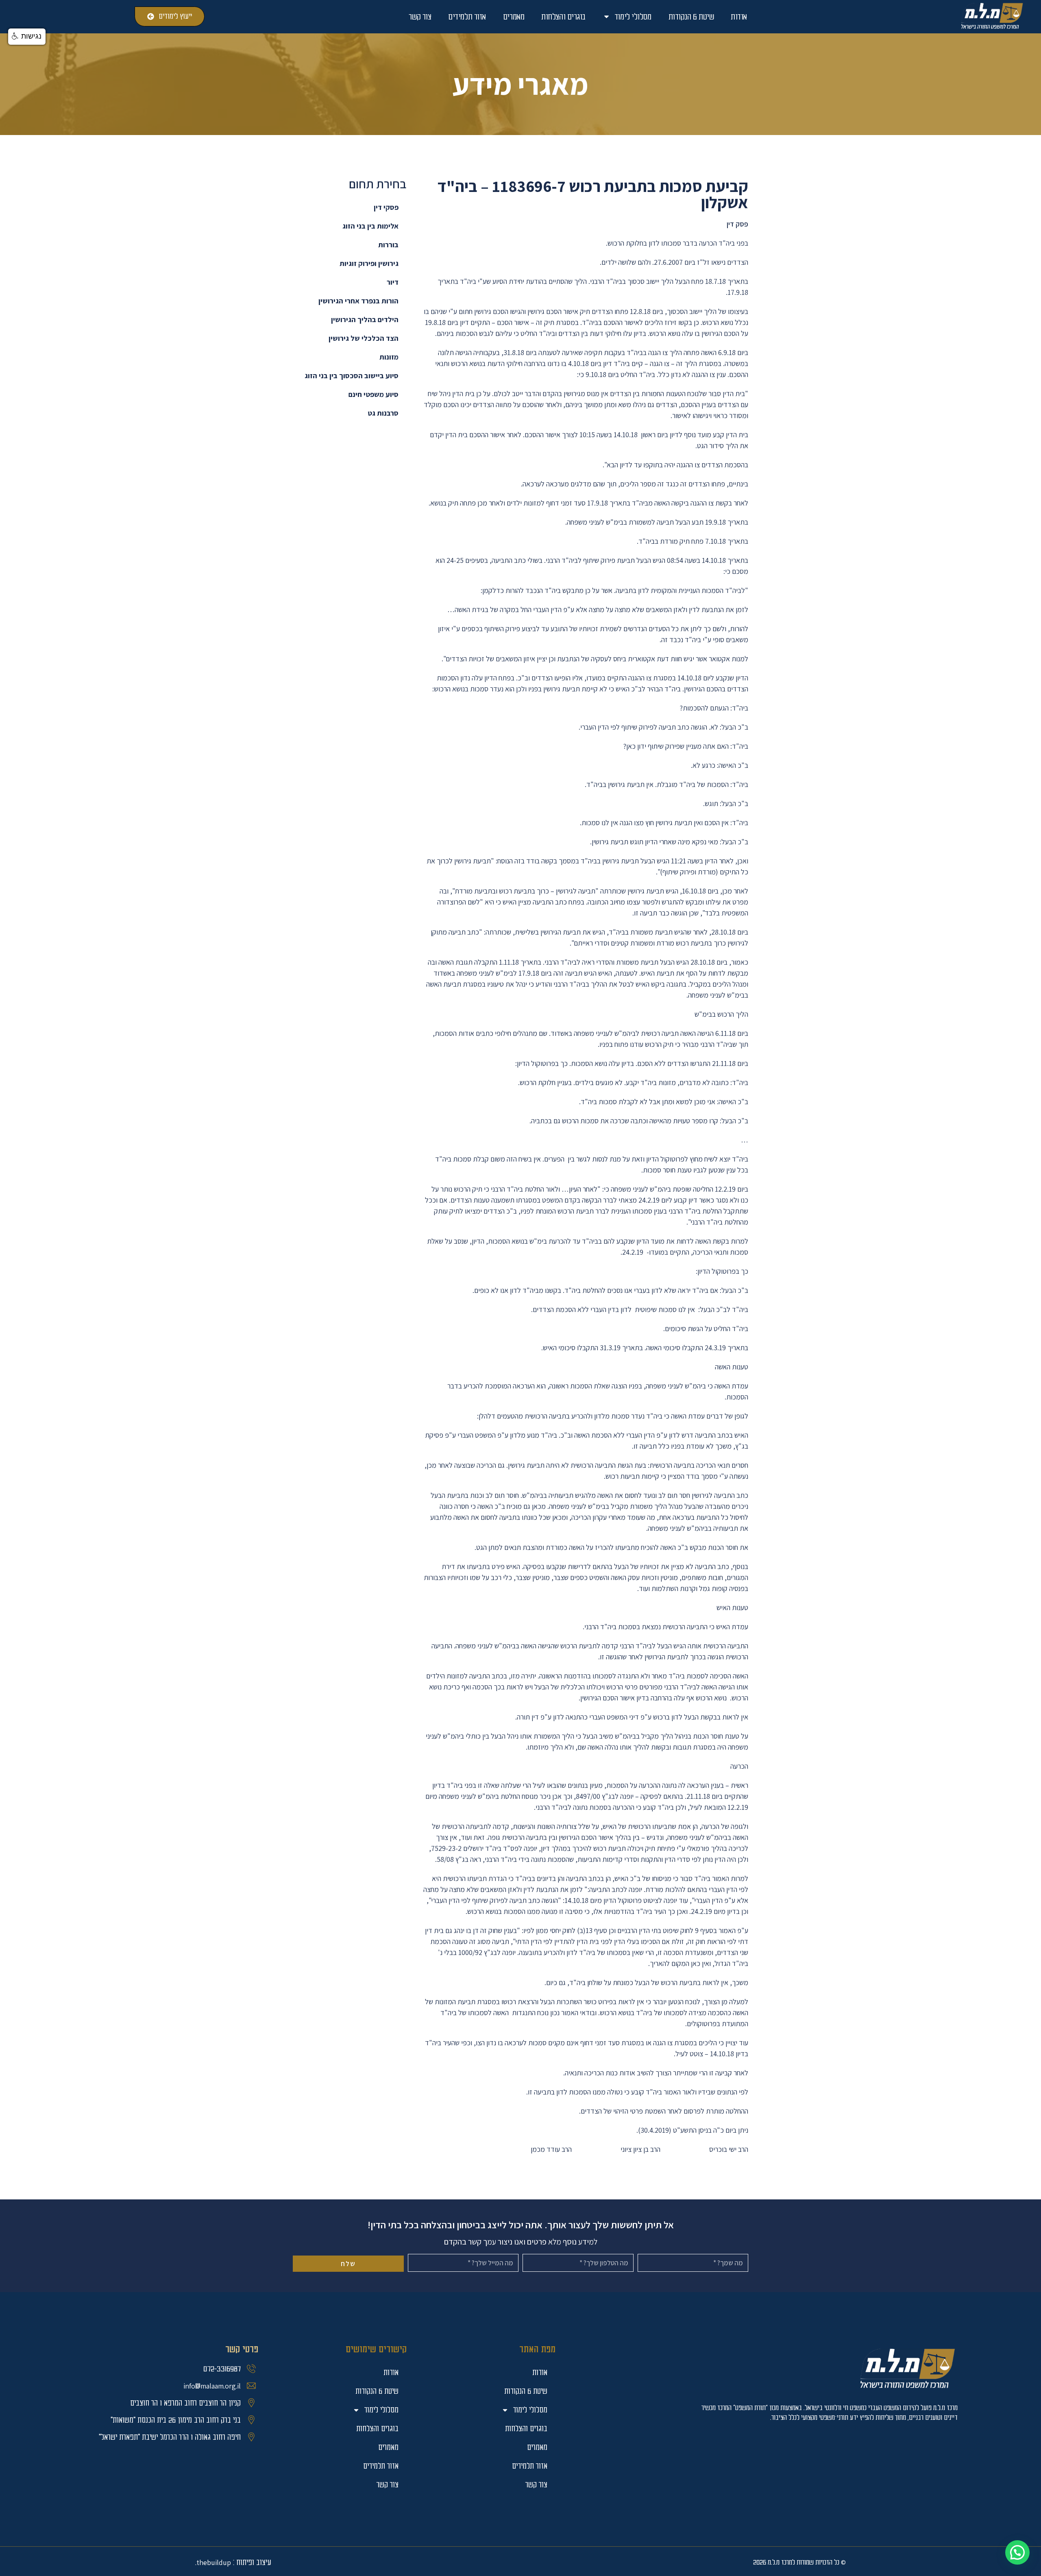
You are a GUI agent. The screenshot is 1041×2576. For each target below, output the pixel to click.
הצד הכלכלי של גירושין (364, 338)
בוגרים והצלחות (563, 17)
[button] (1017, 2552)
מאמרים (514, 17)
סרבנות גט (383, 413)
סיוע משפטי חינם (373, 394)
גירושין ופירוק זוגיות (369, 263)
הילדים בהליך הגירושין (365, 319)
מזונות (389, 357)
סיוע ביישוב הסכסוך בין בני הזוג (352, 376)
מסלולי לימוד (633, 17)
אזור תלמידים (467, 17)
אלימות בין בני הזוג (370, 226)
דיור (393, 282)
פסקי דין (386, 207)
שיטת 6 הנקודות (691, 17)
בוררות (388, 245)
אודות (739, 17)
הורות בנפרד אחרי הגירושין (358, 301)
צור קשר (420, 17)
